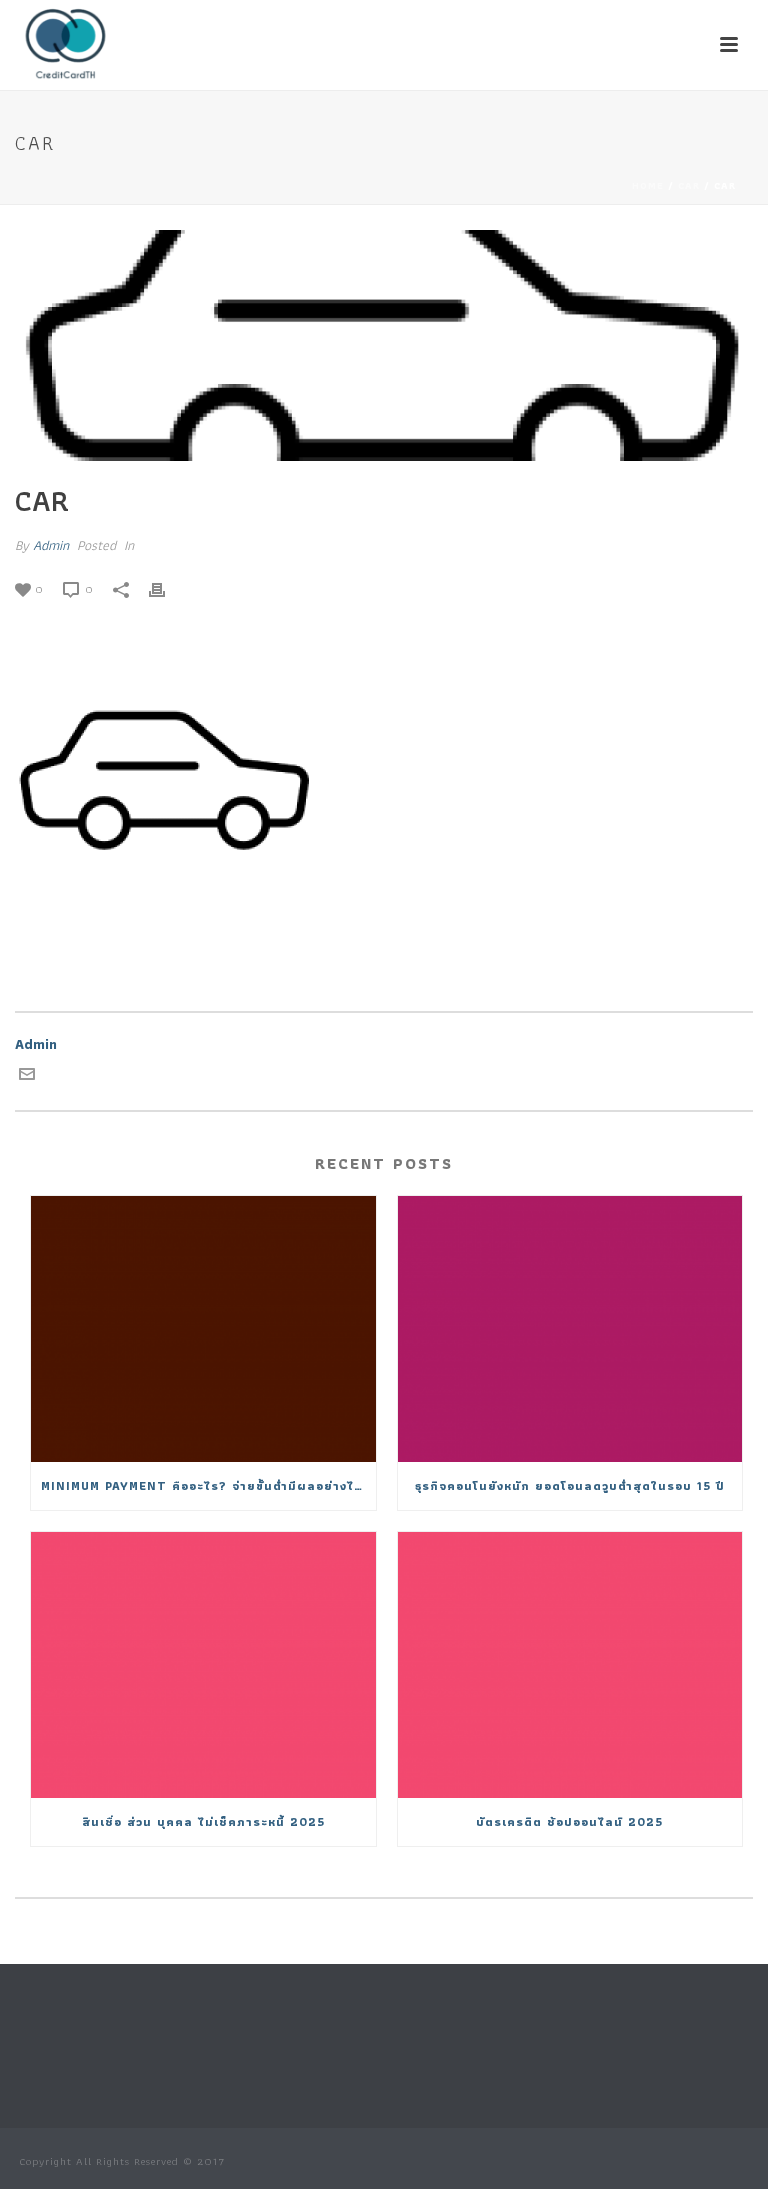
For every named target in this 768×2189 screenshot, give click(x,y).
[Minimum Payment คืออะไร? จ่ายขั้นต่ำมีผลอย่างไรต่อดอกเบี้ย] (203, 1329)
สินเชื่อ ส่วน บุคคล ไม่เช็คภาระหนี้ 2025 (203, 1821)
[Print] (167, 588)
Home (648, 185)
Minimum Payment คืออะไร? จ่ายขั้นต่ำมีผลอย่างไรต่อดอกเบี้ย (208, 1485)
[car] (384, 345)
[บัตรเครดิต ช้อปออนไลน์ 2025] (570, 1665)
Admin (51, 545)
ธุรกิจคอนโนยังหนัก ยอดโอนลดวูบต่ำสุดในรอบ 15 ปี (570, 1485)
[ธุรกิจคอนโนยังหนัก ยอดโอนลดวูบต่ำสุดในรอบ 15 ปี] (570, 1329)
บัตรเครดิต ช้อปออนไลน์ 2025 (569, 1821)
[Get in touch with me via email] (27, 1077)
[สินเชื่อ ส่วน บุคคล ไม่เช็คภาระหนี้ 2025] (203, 1665)
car (689, 185)
